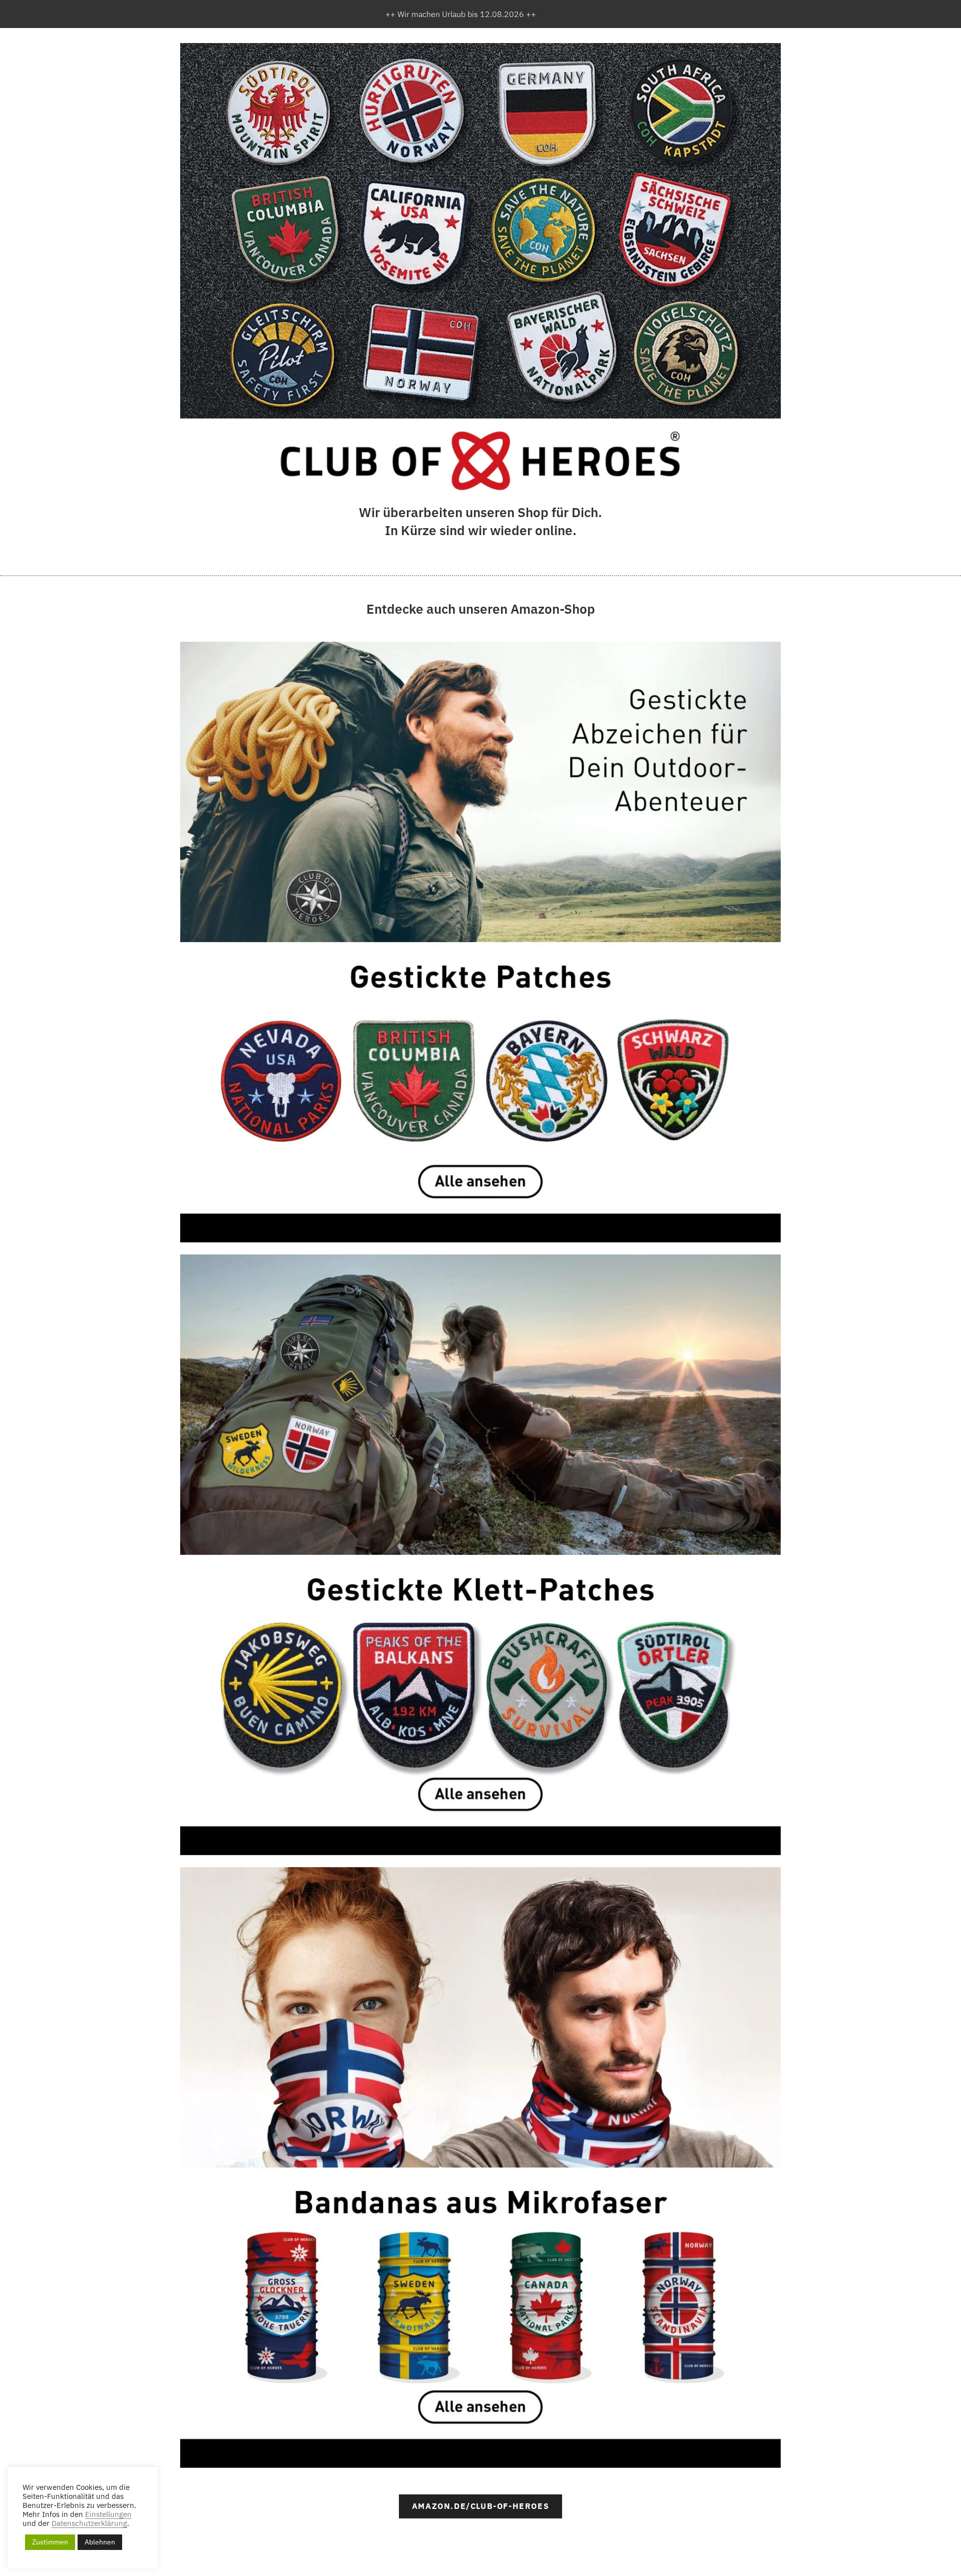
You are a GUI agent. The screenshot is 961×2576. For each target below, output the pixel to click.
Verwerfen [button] (557, 14)
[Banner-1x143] (480, 942)
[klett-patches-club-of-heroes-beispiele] (480, 231)
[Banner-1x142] (480, 2168)
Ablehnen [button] (100, 2542)
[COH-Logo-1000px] (480, 461)
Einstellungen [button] (108, 2514)
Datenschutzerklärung (89, 2523)
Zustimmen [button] (50, 2542)
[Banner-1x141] (480, 1555)
